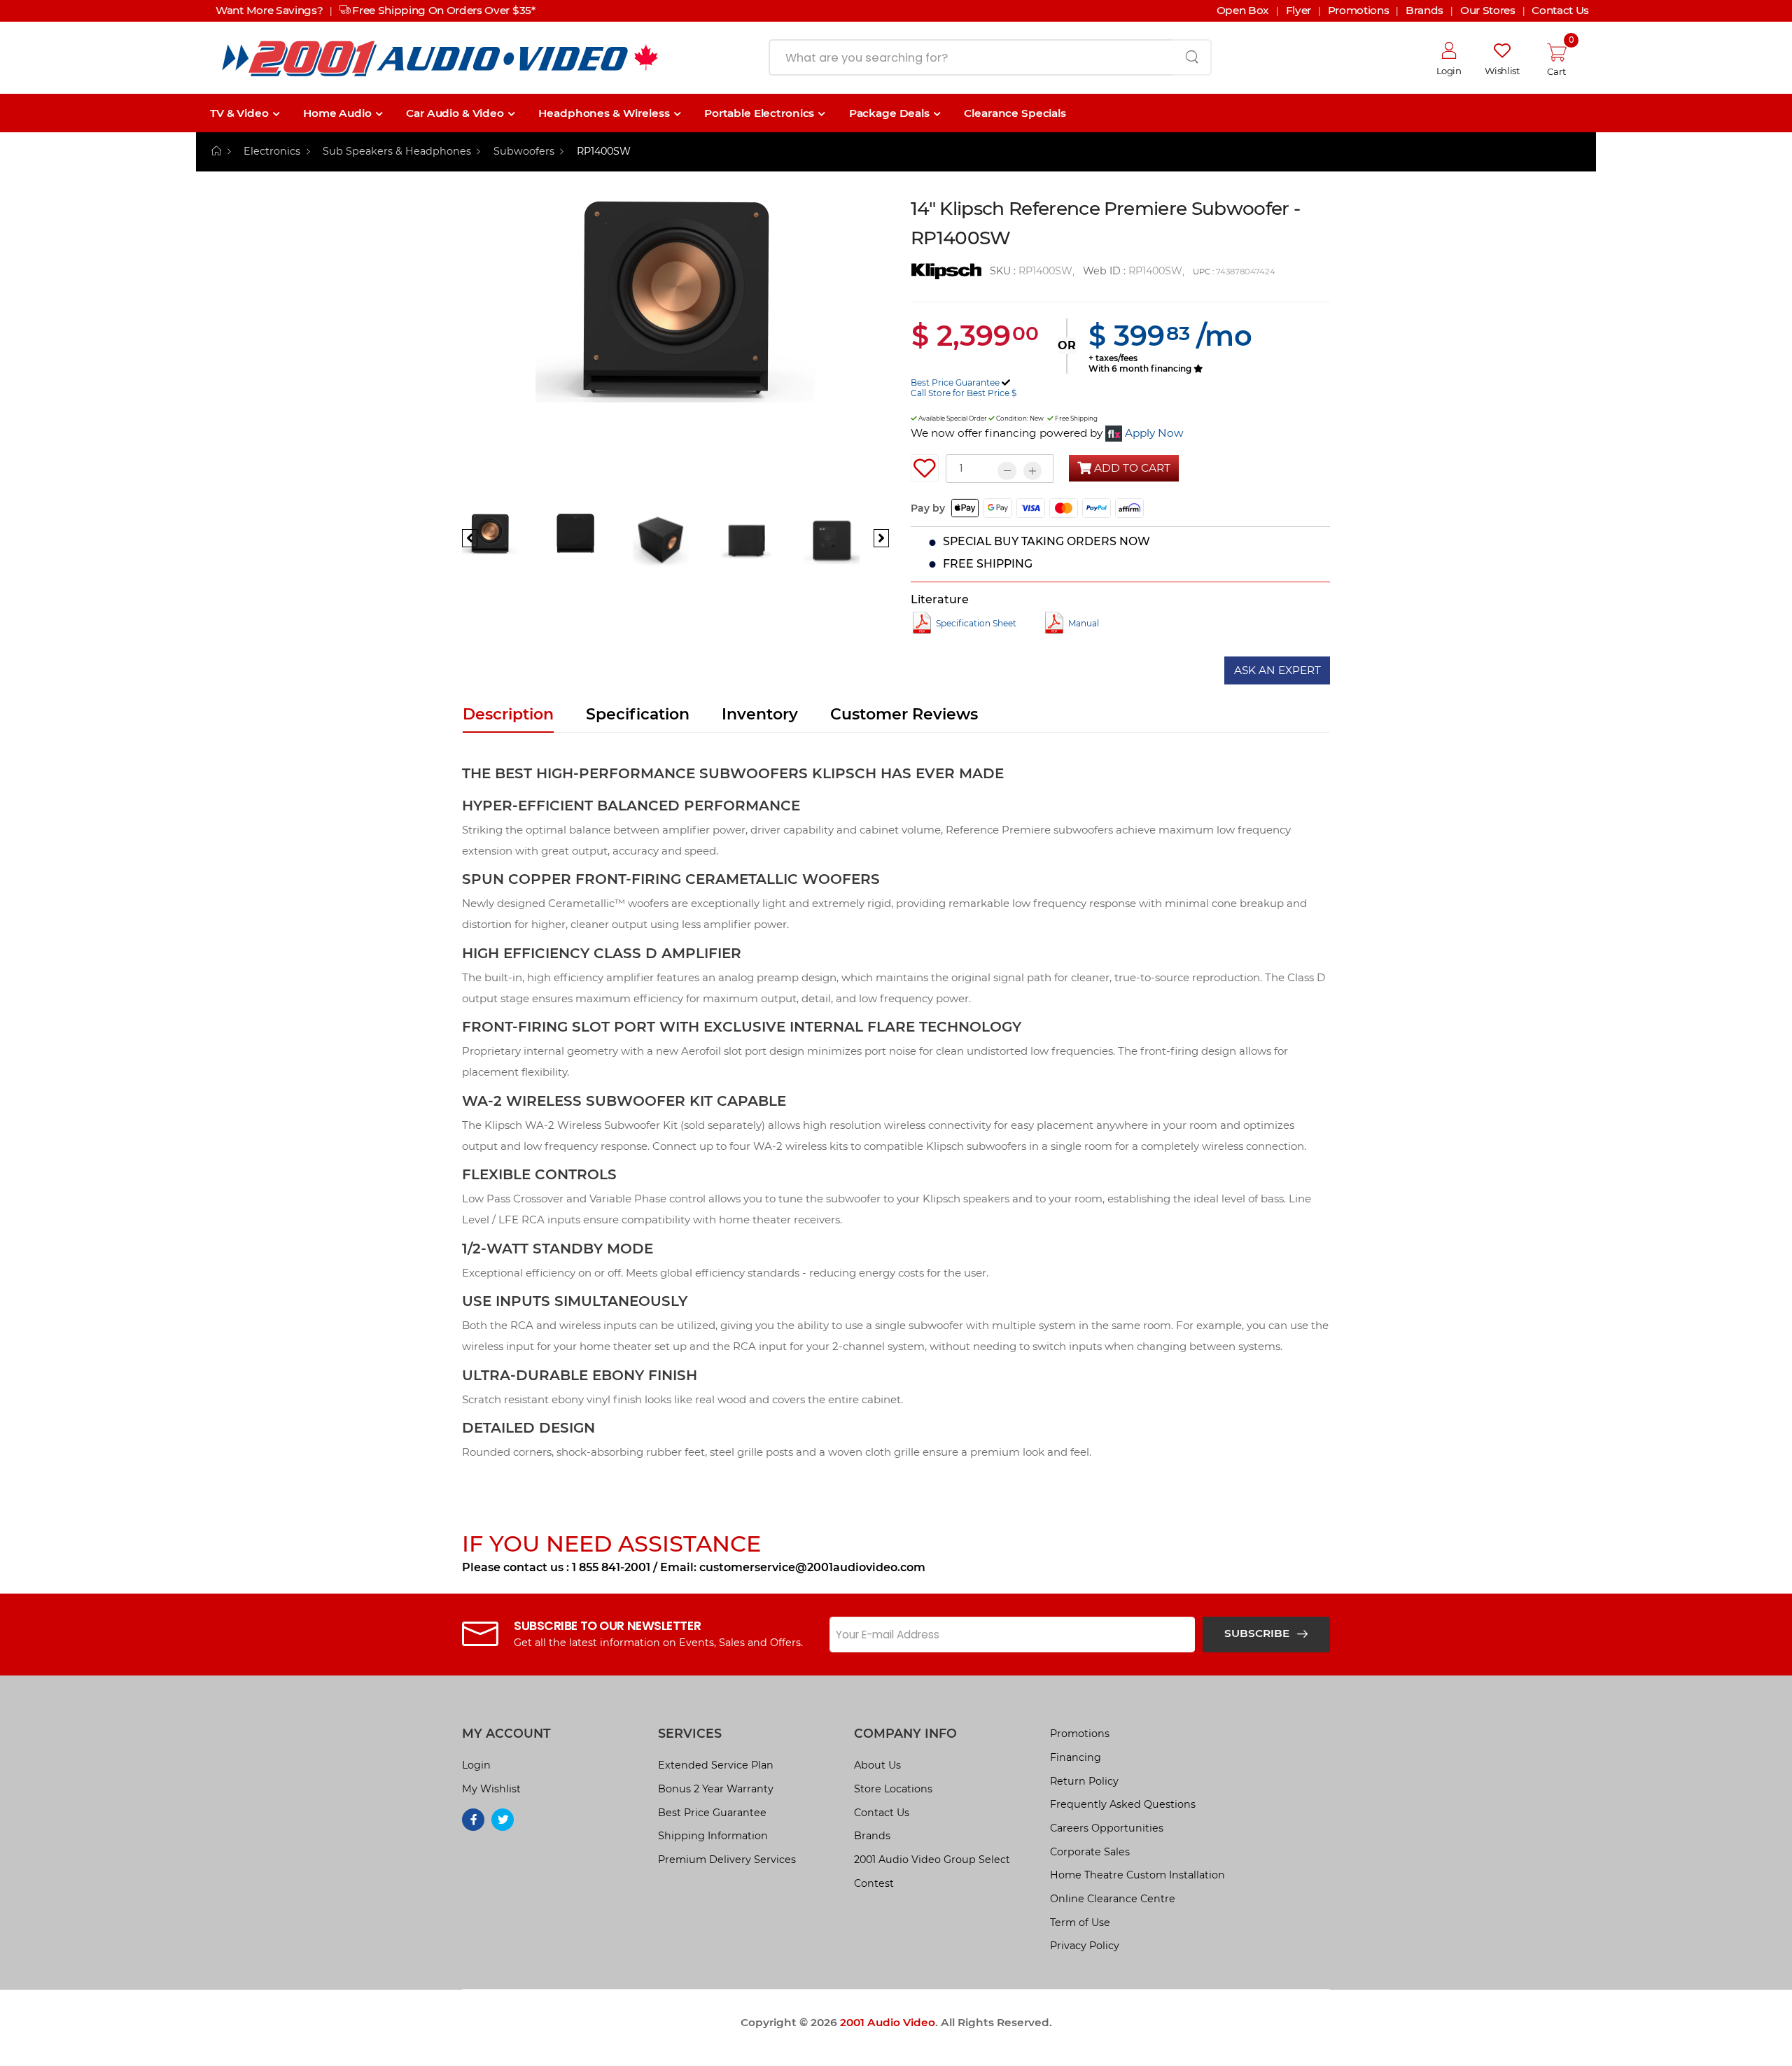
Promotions (1080, 1734)
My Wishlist (491, 1789)
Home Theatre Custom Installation (1137, 1875)
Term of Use (1080, 1923)
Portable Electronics (759, 113)
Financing (1076, 1757)
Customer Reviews (904, 714)
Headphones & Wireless (604, 113)
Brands (872, 1836)
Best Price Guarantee (955, 382)
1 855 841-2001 (611, 1567)
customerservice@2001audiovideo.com (812, 1567)
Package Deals (889, 113)
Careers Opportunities (1107, 1828)
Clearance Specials (1015, 113)
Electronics (272, 151)
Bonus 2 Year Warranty (716, 1789)
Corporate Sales (1090, 1852)
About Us (877, 1765)
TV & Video (239, 113)
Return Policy (1084, 1781)
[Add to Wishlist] (925, 468)
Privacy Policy (1085, 1946)
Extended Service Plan (716, 1765)
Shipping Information (713, 1836)
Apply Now (1154, 433)
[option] (675, 353)
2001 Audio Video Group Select (932, 1860)
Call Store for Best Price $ (964, 393)
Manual (1084, 623)
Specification (638, 714)
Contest (874, 1883)
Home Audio (337, 113)
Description (508, 714)
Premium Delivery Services (727, 1860)
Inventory (760, 714)
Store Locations (893, 1789)
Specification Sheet (976, 623)
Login (476, 1765)
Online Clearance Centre (1113, 1899)
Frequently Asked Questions (1123, 1804)
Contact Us (882, 1813)
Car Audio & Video (455, 113)
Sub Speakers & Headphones (397, 151)
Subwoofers (524, 151)
